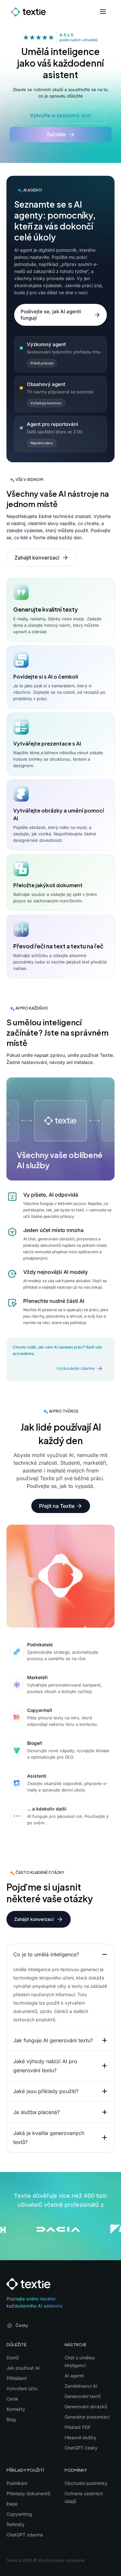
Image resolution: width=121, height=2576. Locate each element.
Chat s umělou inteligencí (80, 2361)
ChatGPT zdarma (25, 2535)
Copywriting (19, 2514)
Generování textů (83, 2396)
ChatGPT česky (81, 2448)
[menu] (100, 12)
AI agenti (74, 2376)
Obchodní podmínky (86, 2483)
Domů (13, 2358)
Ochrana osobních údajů (84, 2497)
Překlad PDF (78, 2427)
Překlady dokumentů (28, 2493)
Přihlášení (16, 2378)
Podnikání (17, 2483)
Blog (11, 2419)
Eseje (12, 2504)
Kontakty (16, 2409)
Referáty (15, 2524)
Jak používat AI (23, 2368)
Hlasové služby (81, 2437)
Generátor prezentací (87, 2417)
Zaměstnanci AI (81, 2386)
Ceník (12, 2399)
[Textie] (28, 11)
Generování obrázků (86, 2407)
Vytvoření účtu (22, 2388)
